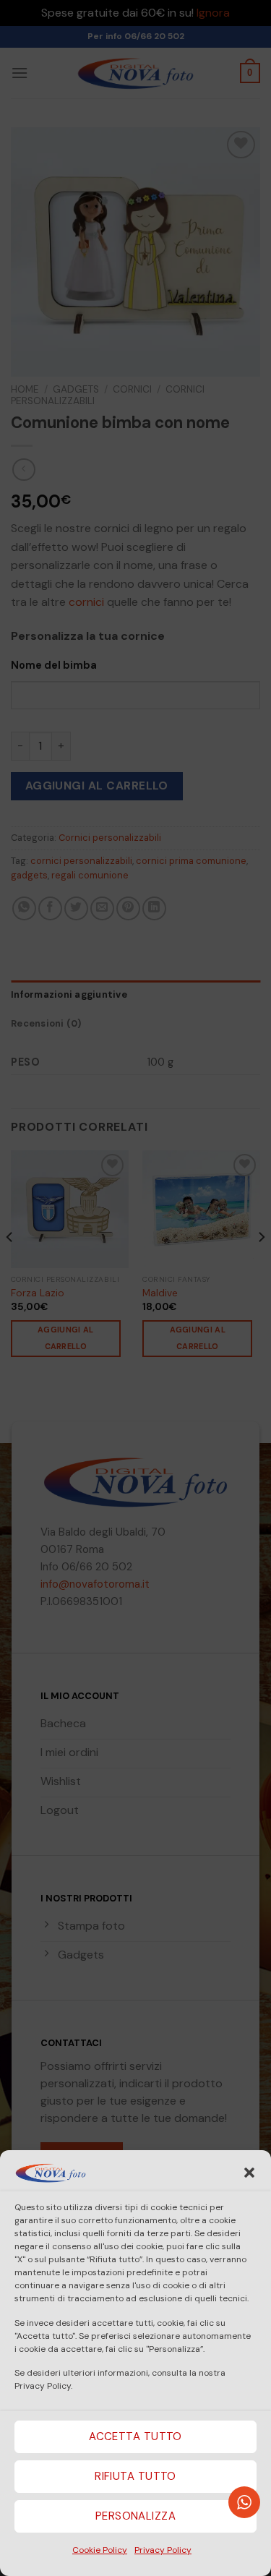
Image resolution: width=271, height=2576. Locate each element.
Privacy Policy (163, 2550)
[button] (249, 2173)
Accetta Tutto (135, 2436)
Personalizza (135, 2516)
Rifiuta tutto (135, 2476)
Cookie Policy (100, 2550)
